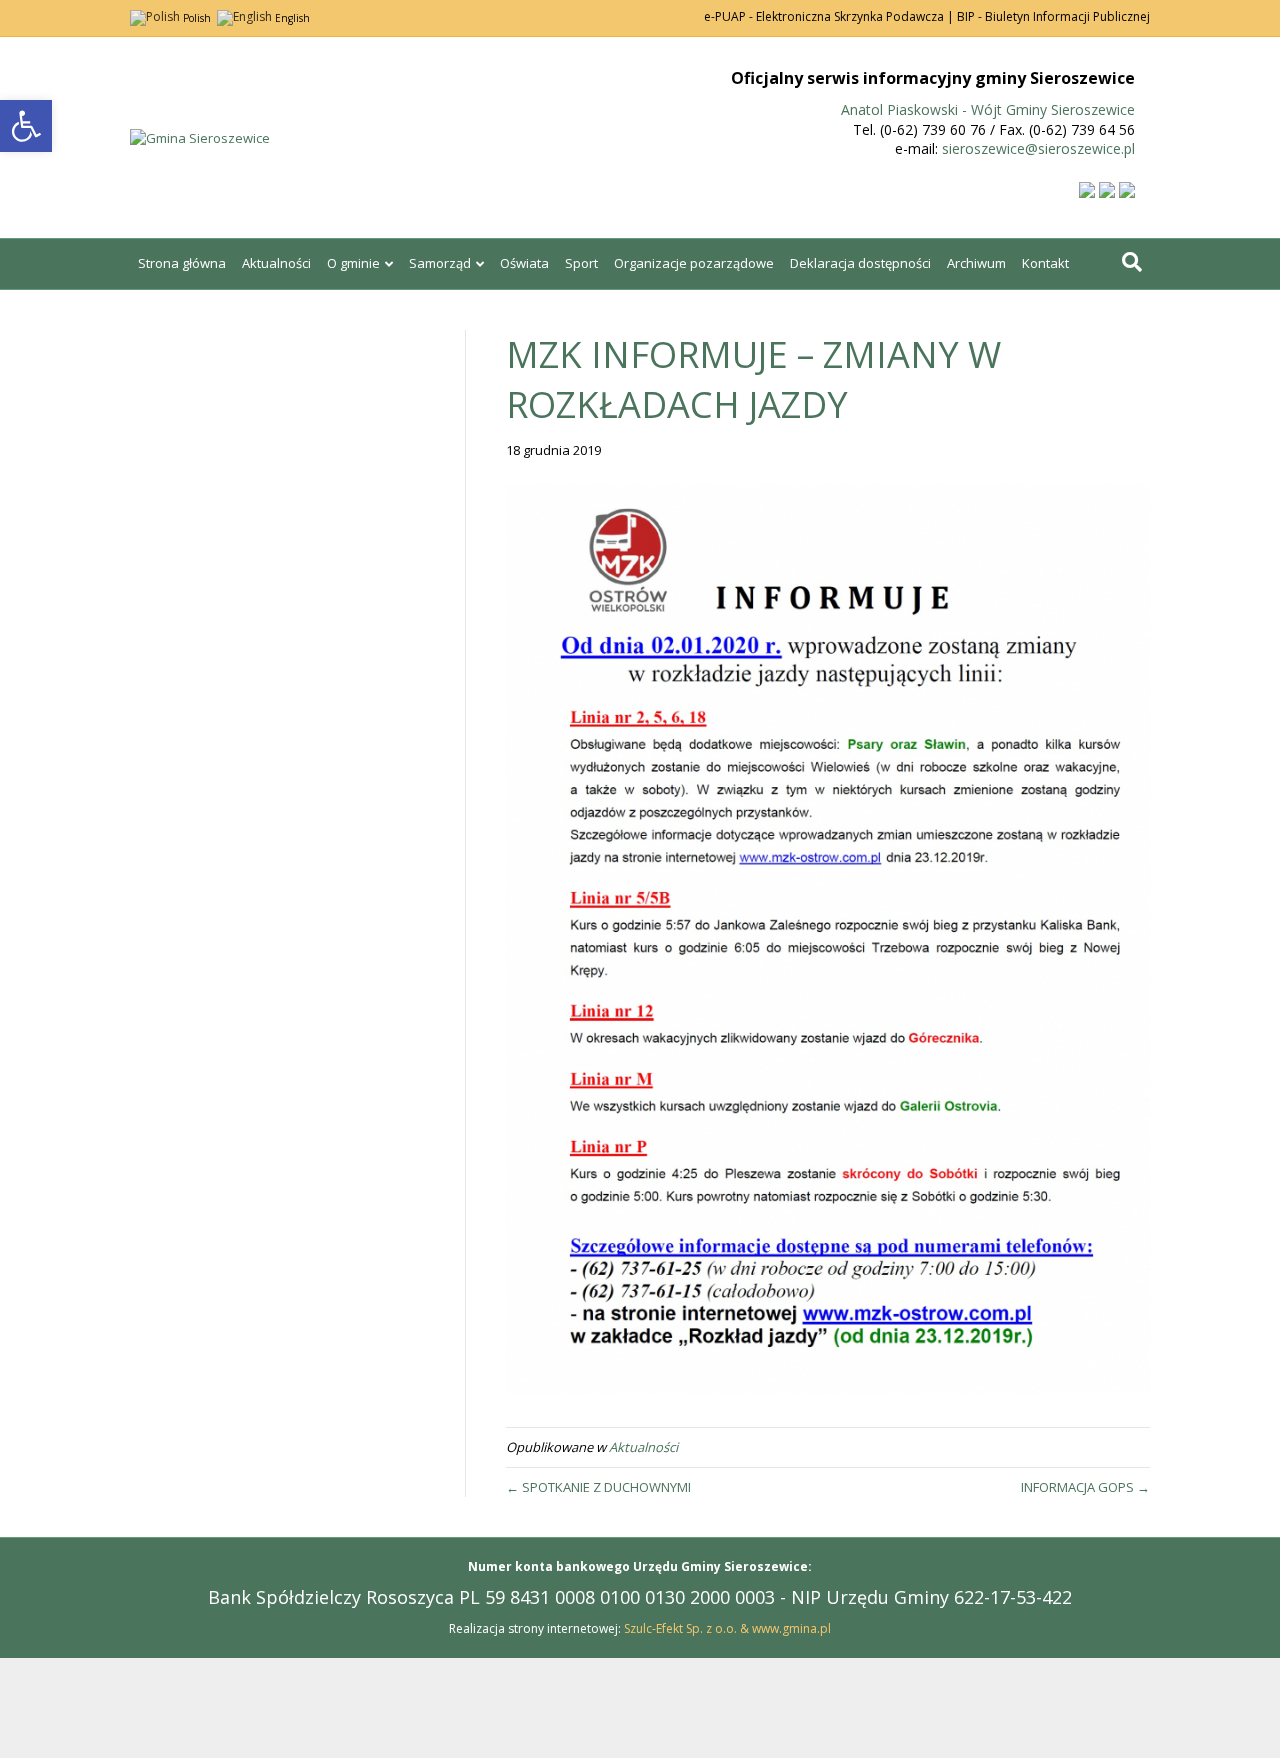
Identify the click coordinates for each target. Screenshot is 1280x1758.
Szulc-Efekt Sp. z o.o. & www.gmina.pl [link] (727, 1628)
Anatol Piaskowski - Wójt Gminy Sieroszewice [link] (988, 109)
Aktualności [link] (276, 263)
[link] (26, 126)
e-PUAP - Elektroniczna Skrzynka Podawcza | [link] (829, 16)
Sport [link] (581, 263)
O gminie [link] (353, 263)
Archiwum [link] (976, 263)
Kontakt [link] (1045, 263)
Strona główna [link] (182, 263)
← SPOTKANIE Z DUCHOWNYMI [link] (598, 1487)
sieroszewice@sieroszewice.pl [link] (1038, 148)
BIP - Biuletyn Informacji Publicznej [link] (1053, 16)
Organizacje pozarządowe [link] (694, 263)
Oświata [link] (524, 263)
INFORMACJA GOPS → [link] (1085, 1487)
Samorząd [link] (440, 263)
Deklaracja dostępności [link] (860, 263)
